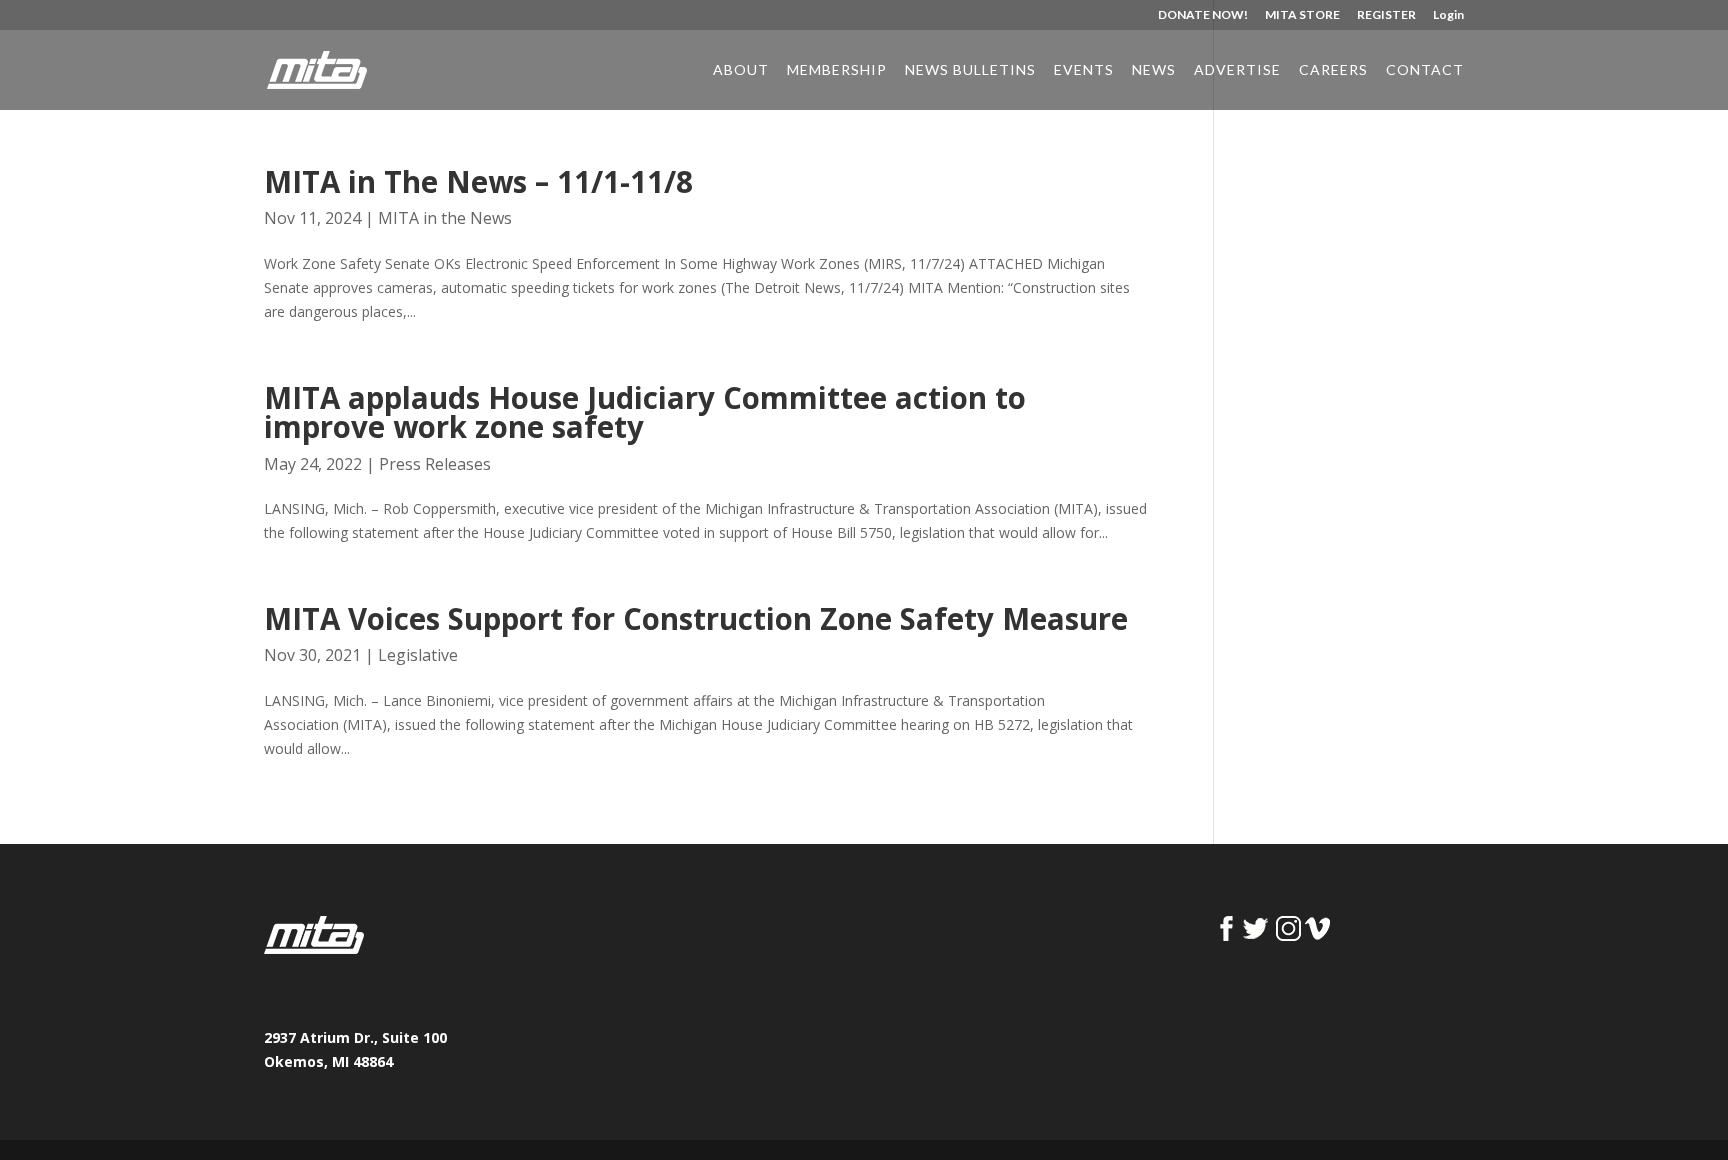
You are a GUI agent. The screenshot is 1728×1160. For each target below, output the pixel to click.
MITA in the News (445, 218)
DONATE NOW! (1203, 15)
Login (1448, 15)
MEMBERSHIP (837, 70)
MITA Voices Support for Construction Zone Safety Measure (696, 619)
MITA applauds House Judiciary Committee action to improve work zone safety (645, 412)
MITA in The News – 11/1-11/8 (478, 182)
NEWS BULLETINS (970, 70)
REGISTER (1386, 15)
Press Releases (435, 464)
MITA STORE (1302, 15)
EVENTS (1084, 70)
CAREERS (1333, 70)
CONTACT (1425, 70)
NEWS (1154, 70)
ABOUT (741, 70)
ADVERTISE (1237, 70)
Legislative (418, 655)
